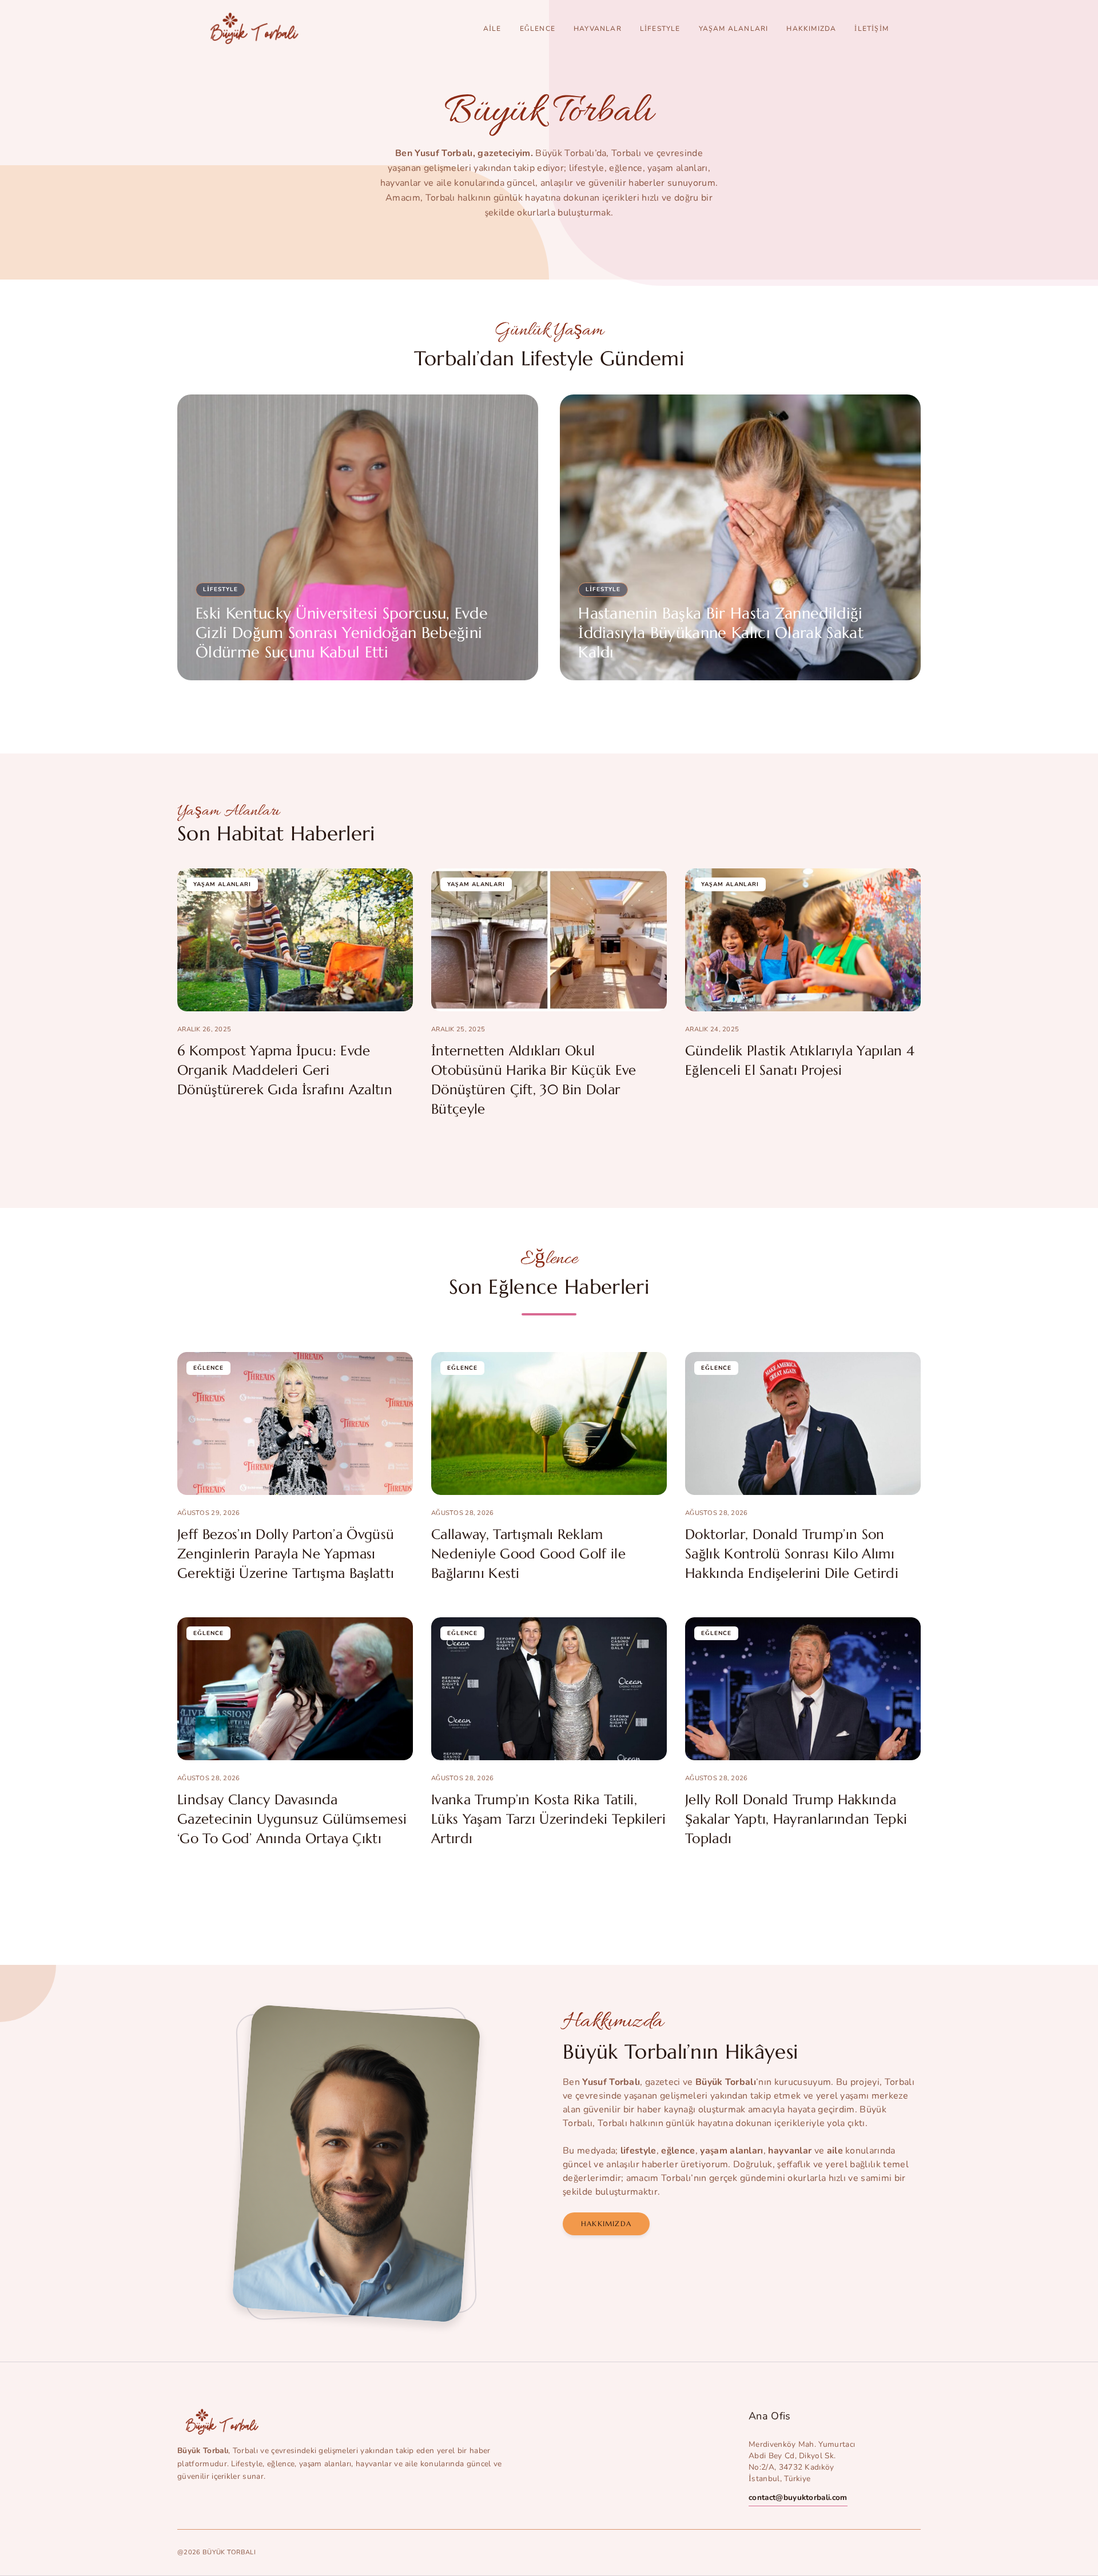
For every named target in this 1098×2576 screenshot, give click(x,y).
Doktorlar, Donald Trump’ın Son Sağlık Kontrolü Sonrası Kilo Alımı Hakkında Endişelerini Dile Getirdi (792, 1554)
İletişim (872, 29)
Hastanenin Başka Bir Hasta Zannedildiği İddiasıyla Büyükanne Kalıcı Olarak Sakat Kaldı (721, 633)
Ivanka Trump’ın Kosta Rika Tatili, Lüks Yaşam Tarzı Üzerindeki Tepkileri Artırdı (548, 1819)
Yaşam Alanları (734, 29)
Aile (492, 29)
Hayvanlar (598, 29)
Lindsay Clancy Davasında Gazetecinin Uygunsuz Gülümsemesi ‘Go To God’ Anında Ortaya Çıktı (292, 1819)
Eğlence (538, 29)
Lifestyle (660, 29)
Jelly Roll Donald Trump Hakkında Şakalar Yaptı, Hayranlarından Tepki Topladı (796, 1819)
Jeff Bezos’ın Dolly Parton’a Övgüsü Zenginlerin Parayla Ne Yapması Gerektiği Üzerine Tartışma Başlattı (286, 1554)
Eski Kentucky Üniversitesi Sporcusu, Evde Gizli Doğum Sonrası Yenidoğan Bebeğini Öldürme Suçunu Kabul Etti (342, 633)
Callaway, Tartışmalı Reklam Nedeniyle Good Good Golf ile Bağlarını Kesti (528, 1554)
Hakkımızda (811, 29)
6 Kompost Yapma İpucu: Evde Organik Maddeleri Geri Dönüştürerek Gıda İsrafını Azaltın (285, 1070)
